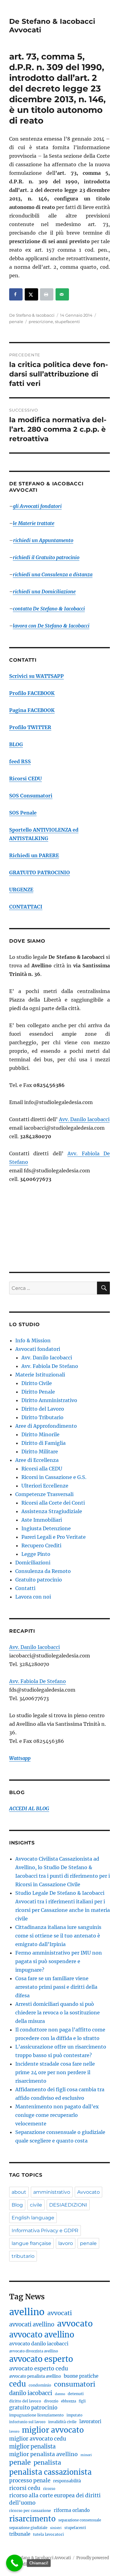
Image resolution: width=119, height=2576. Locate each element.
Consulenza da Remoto (43, 1571)
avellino (27, 2312)
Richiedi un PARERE (34, 855)
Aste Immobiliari (42, 1520)
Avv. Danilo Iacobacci (84, 1119)
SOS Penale (23, 813)
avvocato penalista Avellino (35, 2376)
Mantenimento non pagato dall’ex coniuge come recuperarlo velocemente (57, 2115)
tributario (23, 2256)
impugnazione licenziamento (36, 2415)
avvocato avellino (42, 2335)
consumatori (75, 2384)
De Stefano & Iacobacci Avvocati (40, 2558)
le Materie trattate (34, 523)
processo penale (30, 2481)
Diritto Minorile (40, 1434)
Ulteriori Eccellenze (45, 1486)
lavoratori (90, 2421)
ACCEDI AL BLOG (29, 1808)
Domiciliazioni (33, 1563)
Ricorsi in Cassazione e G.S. (54, 1477)
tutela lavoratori (48, 2534)
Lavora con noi (33, 1597)
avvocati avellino (32, 2324)
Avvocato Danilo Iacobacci (39, 2344)
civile (36, 2205)
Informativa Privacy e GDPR (45, 2231)
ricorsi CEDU (25, 2488)
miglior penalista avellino (43, 2454)
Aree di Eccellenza (37, 1460)
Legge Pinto (36, 1554)
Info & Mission (33, 1340)
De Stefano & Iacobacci (32, 315)
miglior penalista (32, 2446)
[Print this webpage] (47, 294)
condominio (40, 2385)
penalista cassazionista (50, 2472)
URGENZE (21, 890)
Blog (17, 2205)
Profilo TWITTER (30, 727)
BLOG (16, 744)
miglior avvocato (53, 2430)
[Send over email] (62, 294)
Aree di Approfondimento (46, 1426)
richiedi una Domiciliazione (44, 592)
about (19, 2192)
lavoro (66, 2243)
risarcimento (32, 2519)
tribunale (20, 2534)
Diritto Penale (38, 1392)
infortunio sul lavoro (27, 2422)
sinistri (56, 2528)
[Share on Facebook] (16, 294)
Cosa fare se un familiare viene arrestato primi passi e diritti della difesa (56, 1987)
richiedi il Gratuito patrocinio (46, 557)
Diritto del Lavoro (43, 1409)
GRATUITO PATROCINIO (40, 872)
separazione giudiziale (28, 2528)
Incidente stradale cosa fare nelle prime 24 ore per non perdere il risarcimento (55, 2072)
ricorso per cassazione (30, 2511)
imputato (74, 2415)
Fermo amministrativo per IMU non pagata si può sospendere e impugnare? (59, 1961)
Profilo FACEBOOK (32, 693)
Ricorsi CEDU (25, 779)
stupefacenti (67, 322)
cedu (18, 2384)
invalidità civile (62, 2422)
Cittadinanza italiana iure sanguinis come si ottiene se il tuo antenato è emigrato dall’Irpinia (58, 1936)
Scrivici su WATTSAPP (36, 676)
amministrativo (52, 2192)
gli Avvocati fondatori (37, 506)
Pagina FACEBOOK (32, 710)
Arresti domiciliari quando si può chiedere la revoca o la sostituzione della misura (58, 2013)
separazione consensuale (80, 2520)
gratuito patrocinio (33, 2408)
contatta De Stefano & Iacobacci (49, 609)
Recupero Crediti (41, 1545)
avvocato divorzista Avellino (34, 2351)
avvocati (60, 2313)
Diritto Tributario (42, 1417)
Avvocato (88, 2192)
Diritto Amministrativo (49, 1400)
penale (16, 322)
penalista (47, 2462)
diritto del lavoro (25, 2401)
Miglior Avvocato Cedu (38, 2439)
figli (82, 2401)
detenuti (76, 2394)
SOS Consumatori (31, 796)
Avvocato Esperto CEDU (39, 2369)
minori (86, 2455)
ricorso (49, 2489)
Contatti (25, 1588)
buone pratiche (81, 2376)
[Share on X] (31, 294)
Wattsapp (20, 1758)
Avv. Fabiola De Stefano (50, 1366)
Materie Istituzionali (40, 1375)
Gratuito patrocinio (39, 1580)
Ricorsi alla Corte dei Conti (53, 1503)
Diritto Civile (37, 1383)
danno (60, 2394)
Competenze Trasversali (44, 1494)
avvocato (75, 2324)
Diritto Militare (40, 1452)
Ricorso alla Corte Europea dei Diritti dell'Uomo (55, 2499)
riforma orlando (72, 2510)
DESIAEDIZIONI (68, 2205)
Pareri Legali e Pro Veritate (54, 1537)
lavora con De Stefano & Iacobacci (51, 626)
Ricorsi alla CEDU (42, 1469)
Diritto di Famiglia (43, 1443)
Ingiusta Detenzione (46, 1528)
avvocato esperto (41, 2359)
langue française (31, 2243)
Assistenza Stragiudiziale (52, 1511)
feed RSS (20, 761)
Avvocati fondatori (38, 1349)
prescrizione (41, 322)
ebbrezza (69, 2401)
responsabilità (67, 2481)
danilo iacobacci (31, 2393)
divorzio (51, 2401)
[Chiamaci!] (14, 2563)
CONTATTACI (26, 907)
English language (33, 2218)
